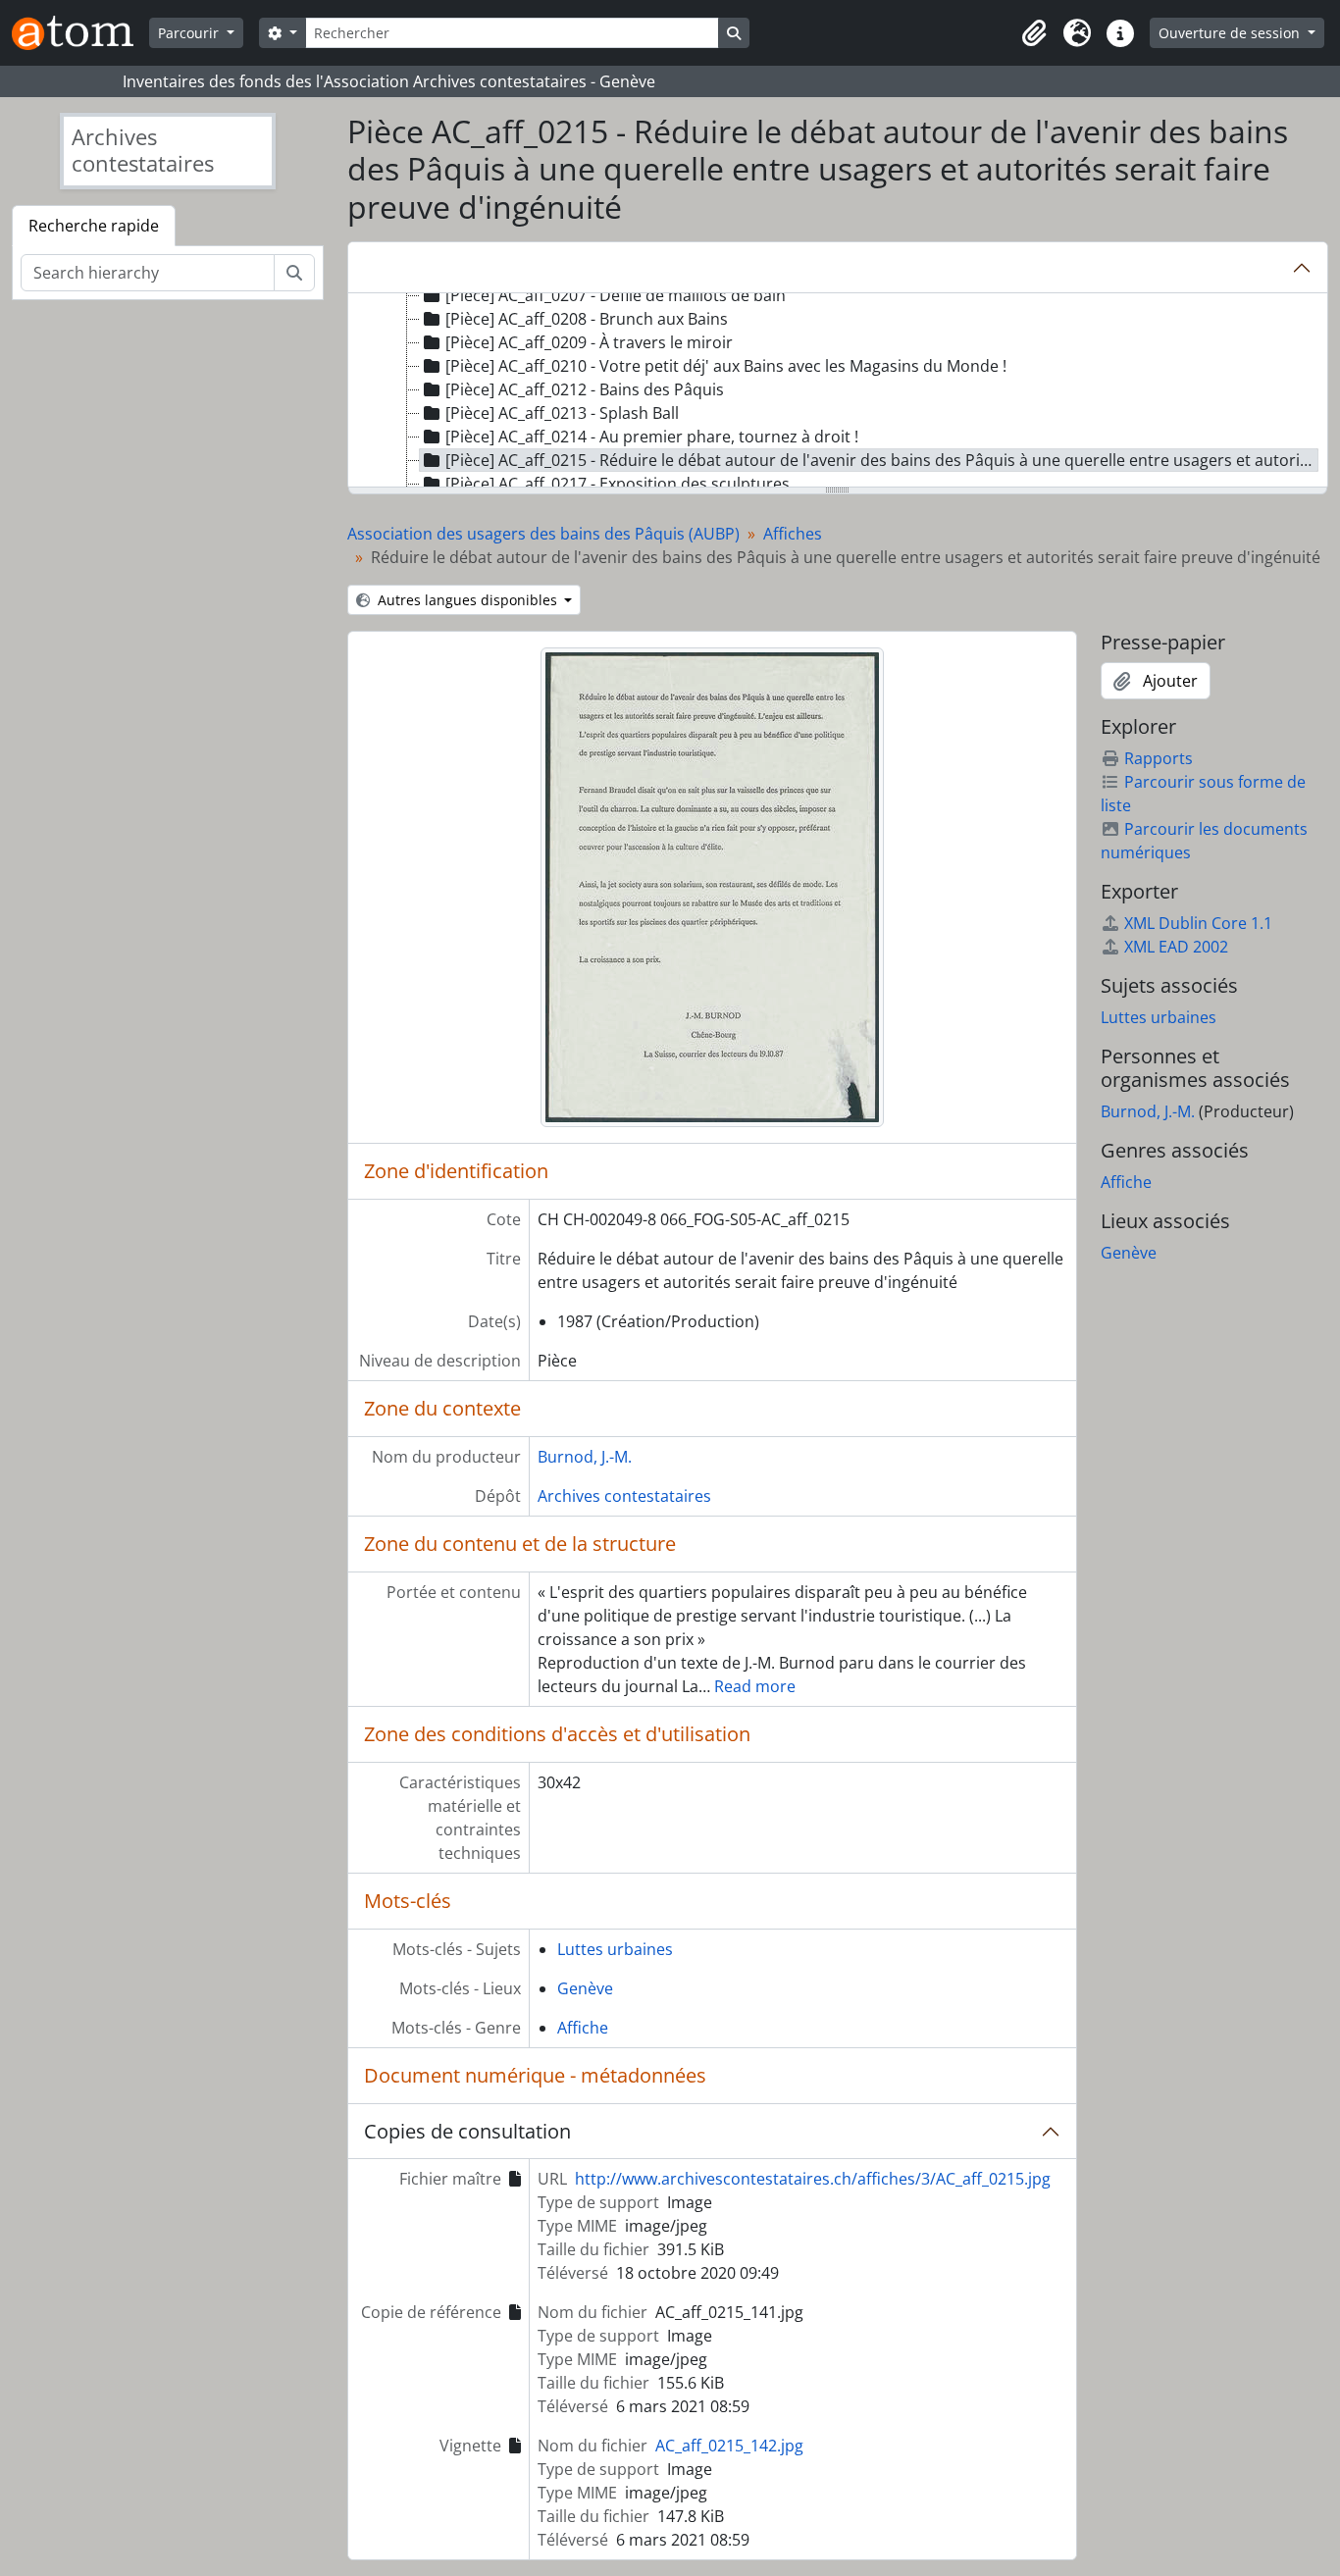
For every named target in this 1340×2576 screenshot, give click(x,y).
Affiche (583, 2028)
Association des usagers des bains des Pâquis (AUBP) (543, 534)
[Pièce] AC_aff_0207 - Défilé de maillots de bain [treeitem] (616, 295)
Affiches (793, 534)
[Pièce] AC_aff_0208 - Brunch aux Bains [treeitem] (587, 319)
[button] (1034, 33)
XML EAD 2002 (1176, 947)
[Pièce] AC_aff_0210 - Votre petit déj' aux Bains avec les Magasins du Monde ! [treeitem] (726, 366)
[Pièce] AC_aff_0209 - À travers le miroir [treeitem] (589, 342)
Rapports (1159, 758)
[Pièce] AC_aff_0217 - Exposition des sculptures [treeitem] (618, 484)
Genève (585, 1988)
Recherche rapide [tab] (94, 226)
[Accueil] (80, 33)
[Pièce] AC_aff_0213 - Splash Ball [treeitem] (562, 413)
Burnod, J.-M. (585, 1457)
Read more (755, 1686)
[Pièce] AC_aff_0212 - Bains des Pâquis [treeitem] (585, 389)
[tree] (838, 391)
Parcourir (190, 33)
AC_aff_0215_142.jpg (729, 2446)
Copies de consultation (467, 2131)
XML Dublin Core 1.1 (1198, 923)
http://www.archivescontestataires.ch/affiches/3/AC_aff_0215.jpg (813, 2179)
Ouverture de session (1231, 33)
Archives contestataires (624, 1496)
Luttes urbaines (615, 1949)
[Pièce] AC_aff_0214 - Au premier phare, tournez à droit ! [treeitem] (652, 437)
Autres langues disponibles (467, 600)
